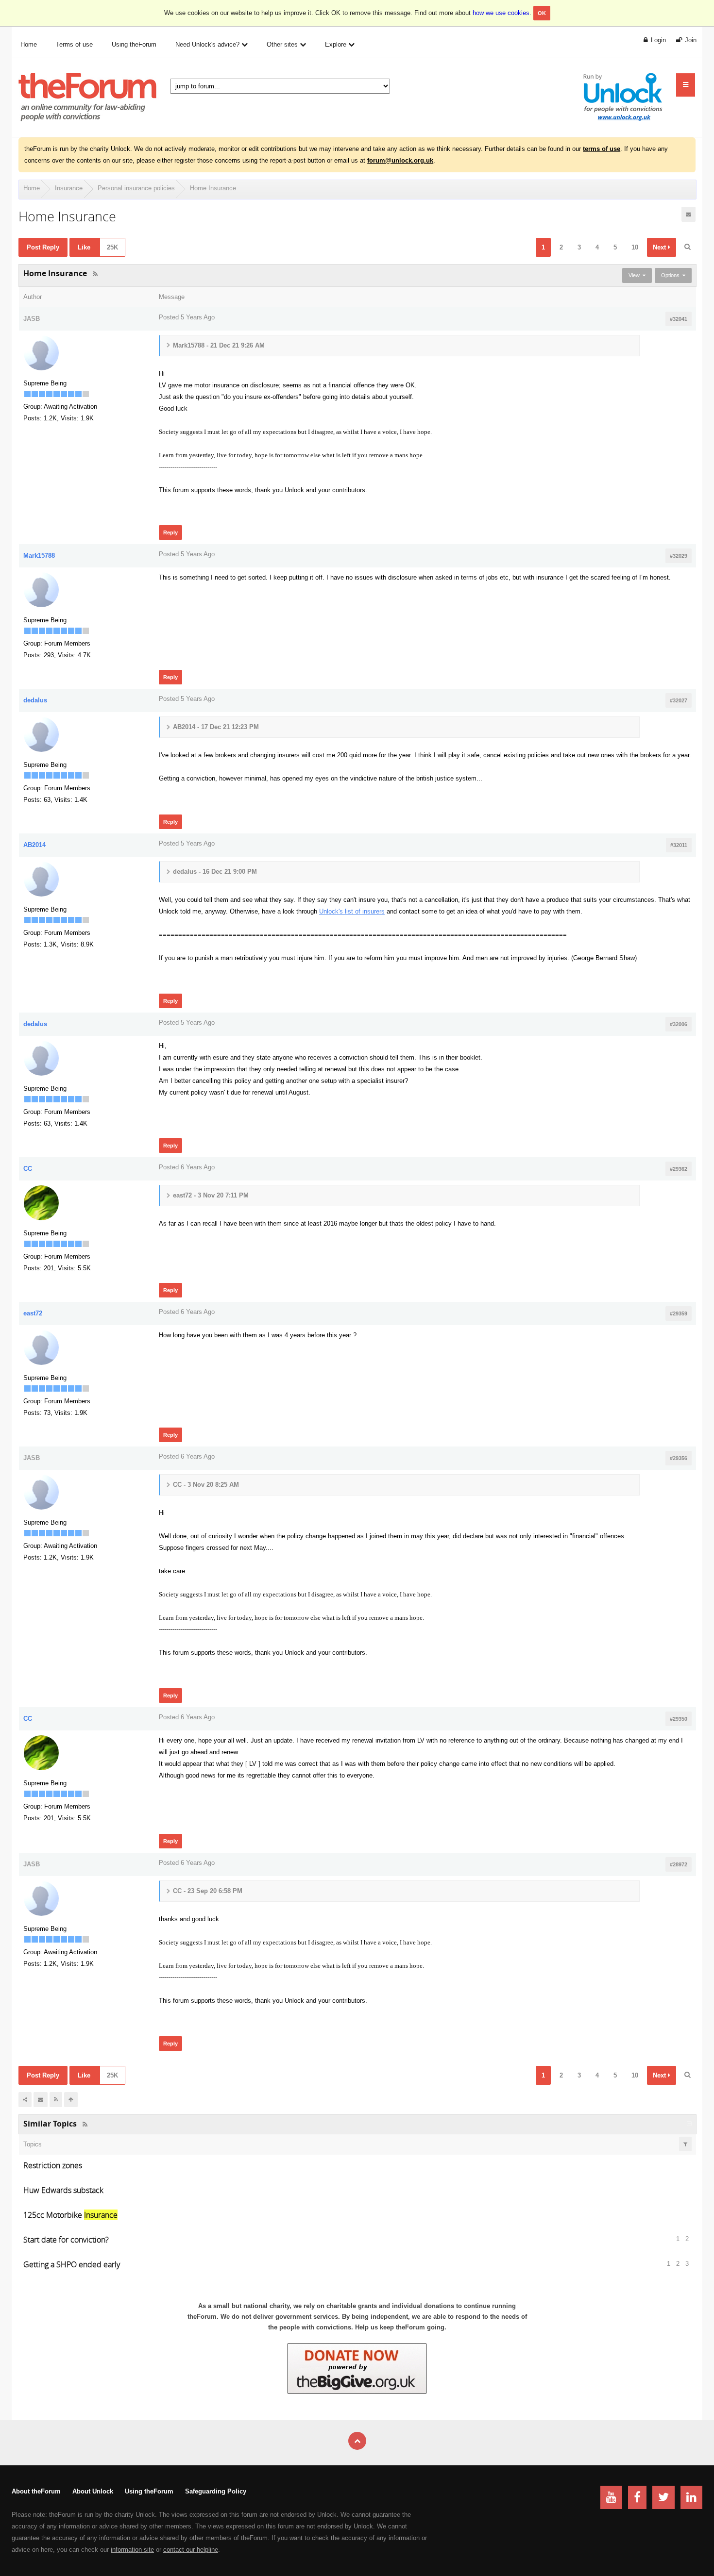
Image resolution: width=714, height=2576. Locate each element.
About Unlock (93, 2491)
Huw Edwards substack (63, 2190)
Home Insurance (213, 188)
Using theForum (149, 2491)
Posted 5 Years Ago (187, 317)
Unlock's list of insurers (352, 911)
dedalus (35, 700)
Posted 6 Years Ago (187, 1167)
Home (32, 188)
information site (132, 2550)
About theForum (36, 2491)
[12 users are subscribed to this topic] (688, 214)
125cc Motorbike (70, 2215)
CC (28, 1169)
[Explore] (686, 85)
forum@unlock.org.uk (400, 160)
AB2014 (34, 845)
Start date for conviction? (66, 2240)
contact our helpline (191, 2550)
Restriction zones (53, 2165)
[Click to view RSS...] (95, 274)
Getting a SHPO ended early (72, 2264)
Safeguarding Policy (216, 2491)
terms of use (602, 149)
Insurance (69, 188)
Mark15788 (39, 556)
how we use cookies (501, 13)
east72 (33, 1313)
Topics (33, 2144)
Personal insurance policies (136, 188)
